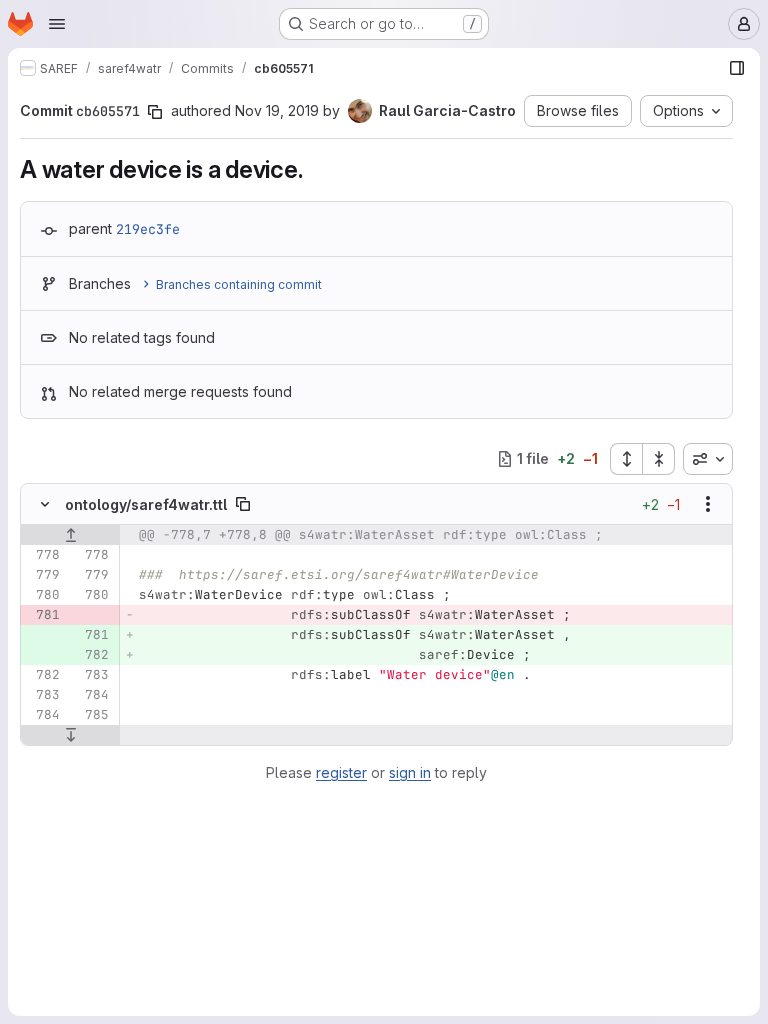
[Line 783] (92, 675)
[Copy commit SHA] (155, 112)
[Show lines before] (70, 535)
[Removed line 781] (43, 615)
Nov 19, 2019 (277, 110)
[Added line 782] (92, 655)
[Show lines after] (70, 735)
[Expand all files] (626, 459)
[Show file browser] (737, 68)
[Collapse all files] (659, 459)
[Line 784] (92, 695)
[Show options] (708, 504)
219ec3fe (148, 229)
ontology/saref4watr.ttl (146, 504)
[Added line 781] (92, 635)
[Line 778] (43, 555)
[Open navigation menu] (57, 24)
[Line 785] (92, 715)
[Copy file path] (243, 504)
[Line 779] (43, 575)
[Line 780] (43, 595)
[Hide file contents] (45, 504)
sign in (410, 772)
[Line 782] (43, 675)
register (341, 772)
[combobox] (708, 459)
